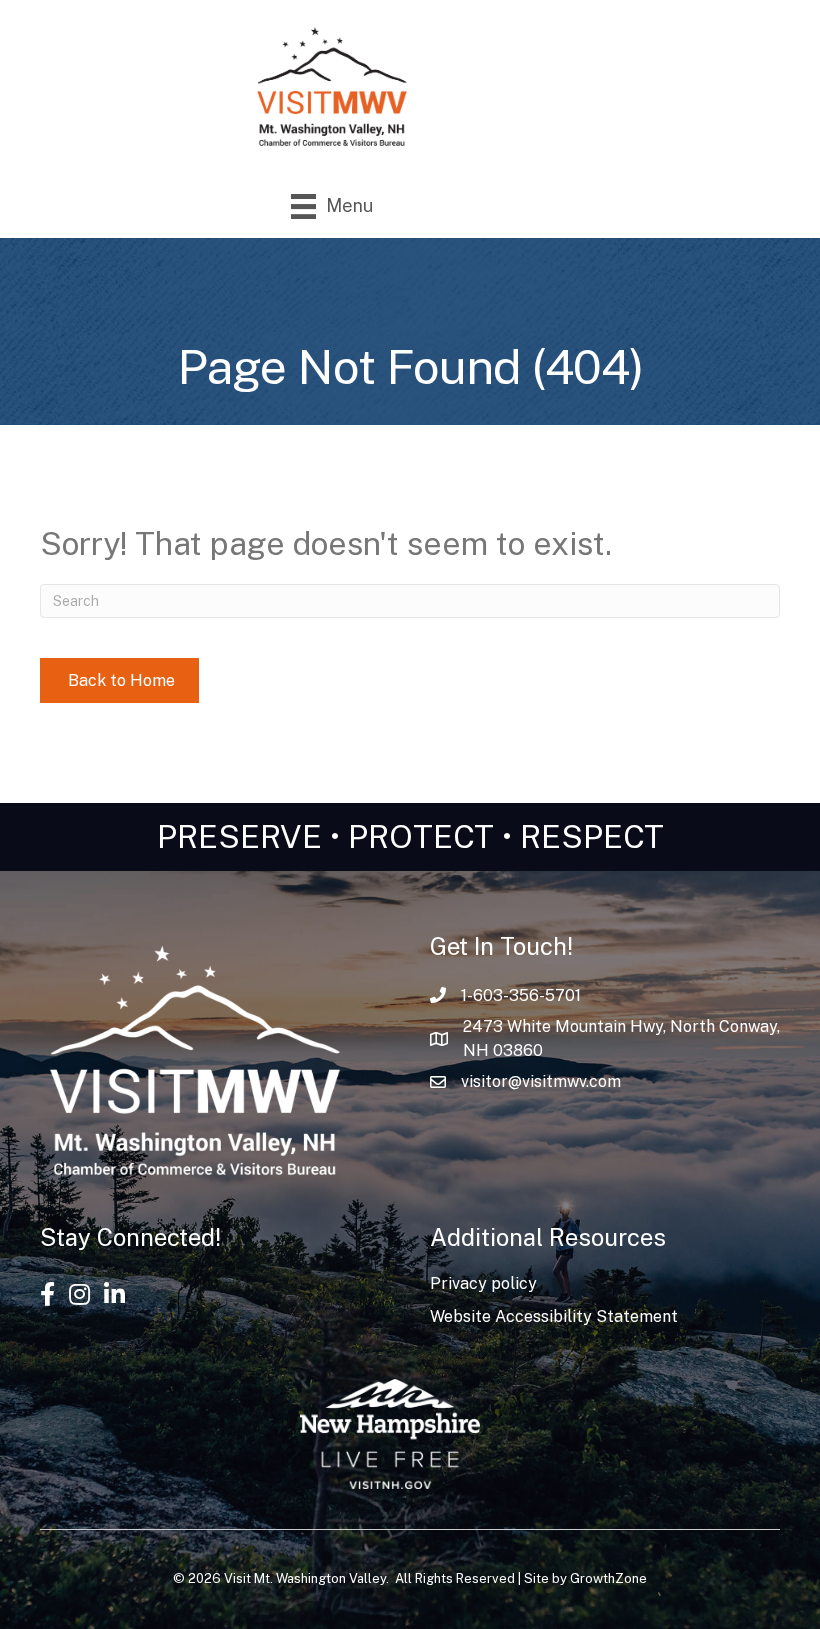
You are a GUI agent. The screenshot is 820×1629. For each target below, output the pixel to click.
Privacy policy (483, 1283)
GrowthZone (608, 1578)
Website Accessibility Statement (554, 1316)
